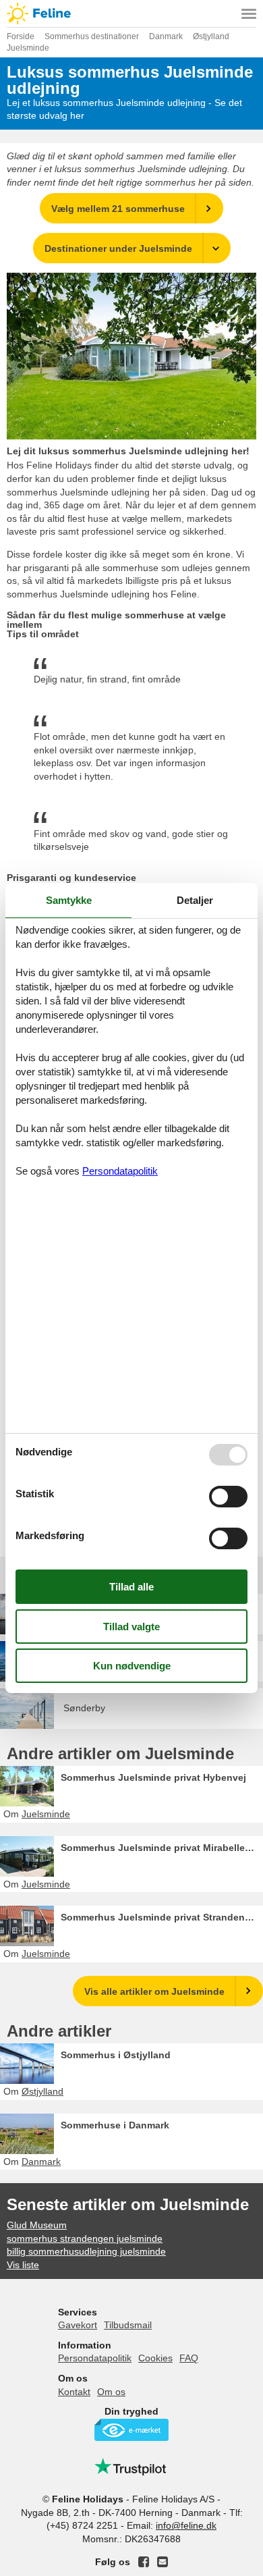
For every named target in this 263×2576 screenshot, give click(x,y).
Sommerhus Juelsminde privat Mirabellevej (159, 1848)
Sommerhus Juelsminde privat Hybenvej (153, 1777)
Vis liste (23, 2265)
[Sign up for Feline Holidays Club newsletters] (163, 2562)
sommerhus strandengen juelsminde (85, 2238)
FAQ (189, 2358)
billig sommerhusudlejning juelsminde (86, 2251)
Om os (111, 2392)
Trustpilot (131, 2467)
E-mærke (131, 2430)
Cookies (155, 2358)
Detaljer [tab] (195, 900)
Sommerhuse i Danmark (115, 2125)
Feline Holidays (131, 14)
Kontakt (74, 2392)
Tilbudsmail (128, 2325)
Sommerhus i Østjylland (116, 2055)
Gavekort (78, 2325)
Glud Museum (37, 2225)
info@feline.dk (186, 2525)
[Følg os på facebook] (144, 2562)
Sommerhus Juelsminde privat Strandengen (162, 1917)
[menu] (249, 14)
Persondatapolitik (95, 2358)
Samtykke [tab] (69, 900)
